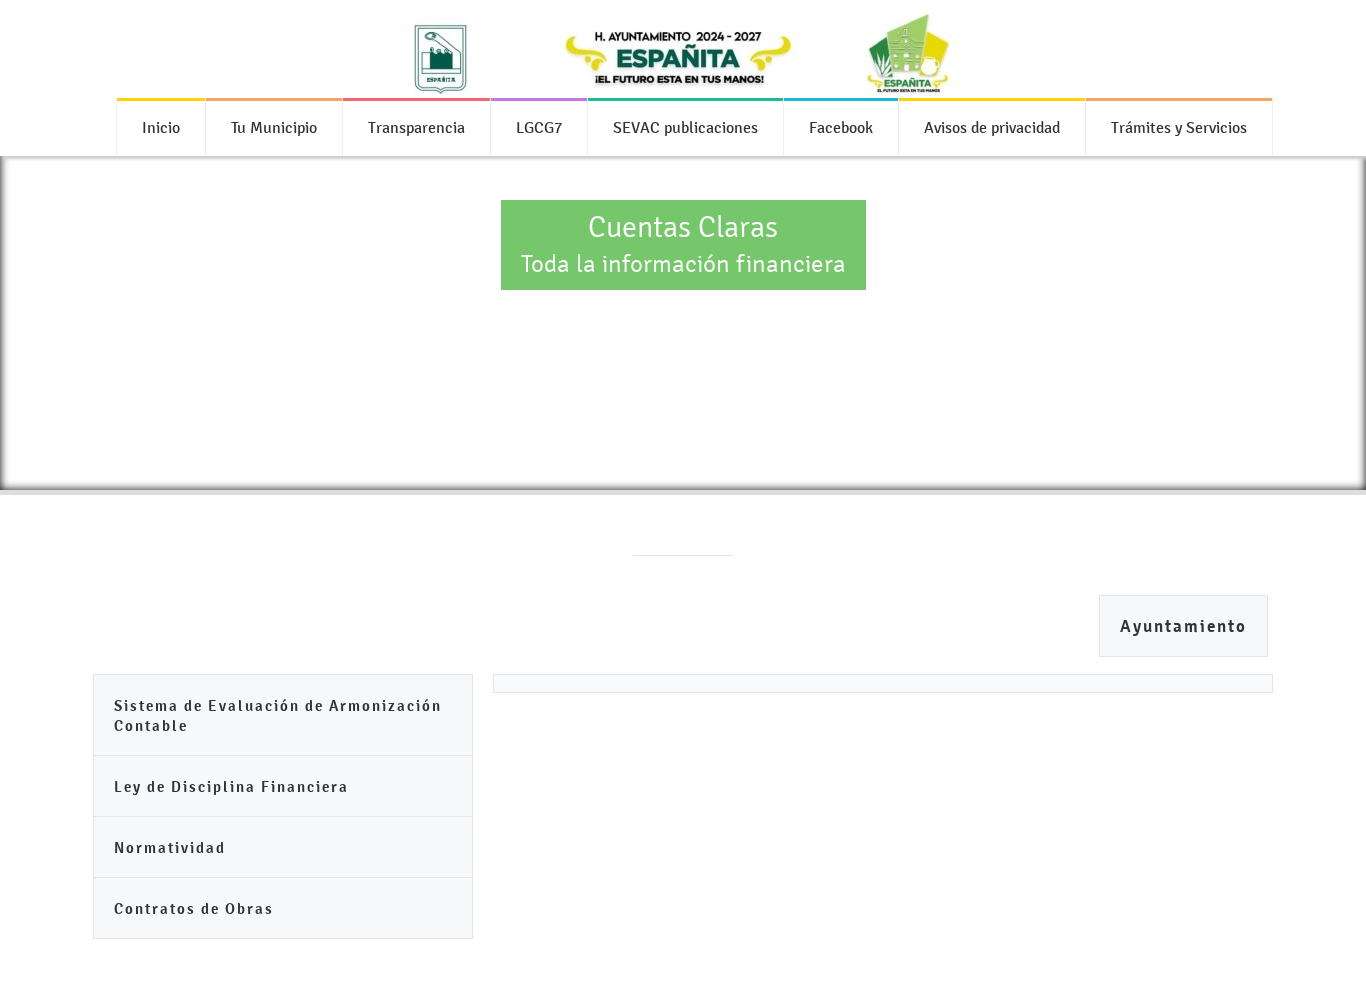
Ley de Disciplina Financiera (231, 786)
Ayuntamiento (1183, 626)
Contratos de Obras (194, 908)
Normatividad (170, 847)
